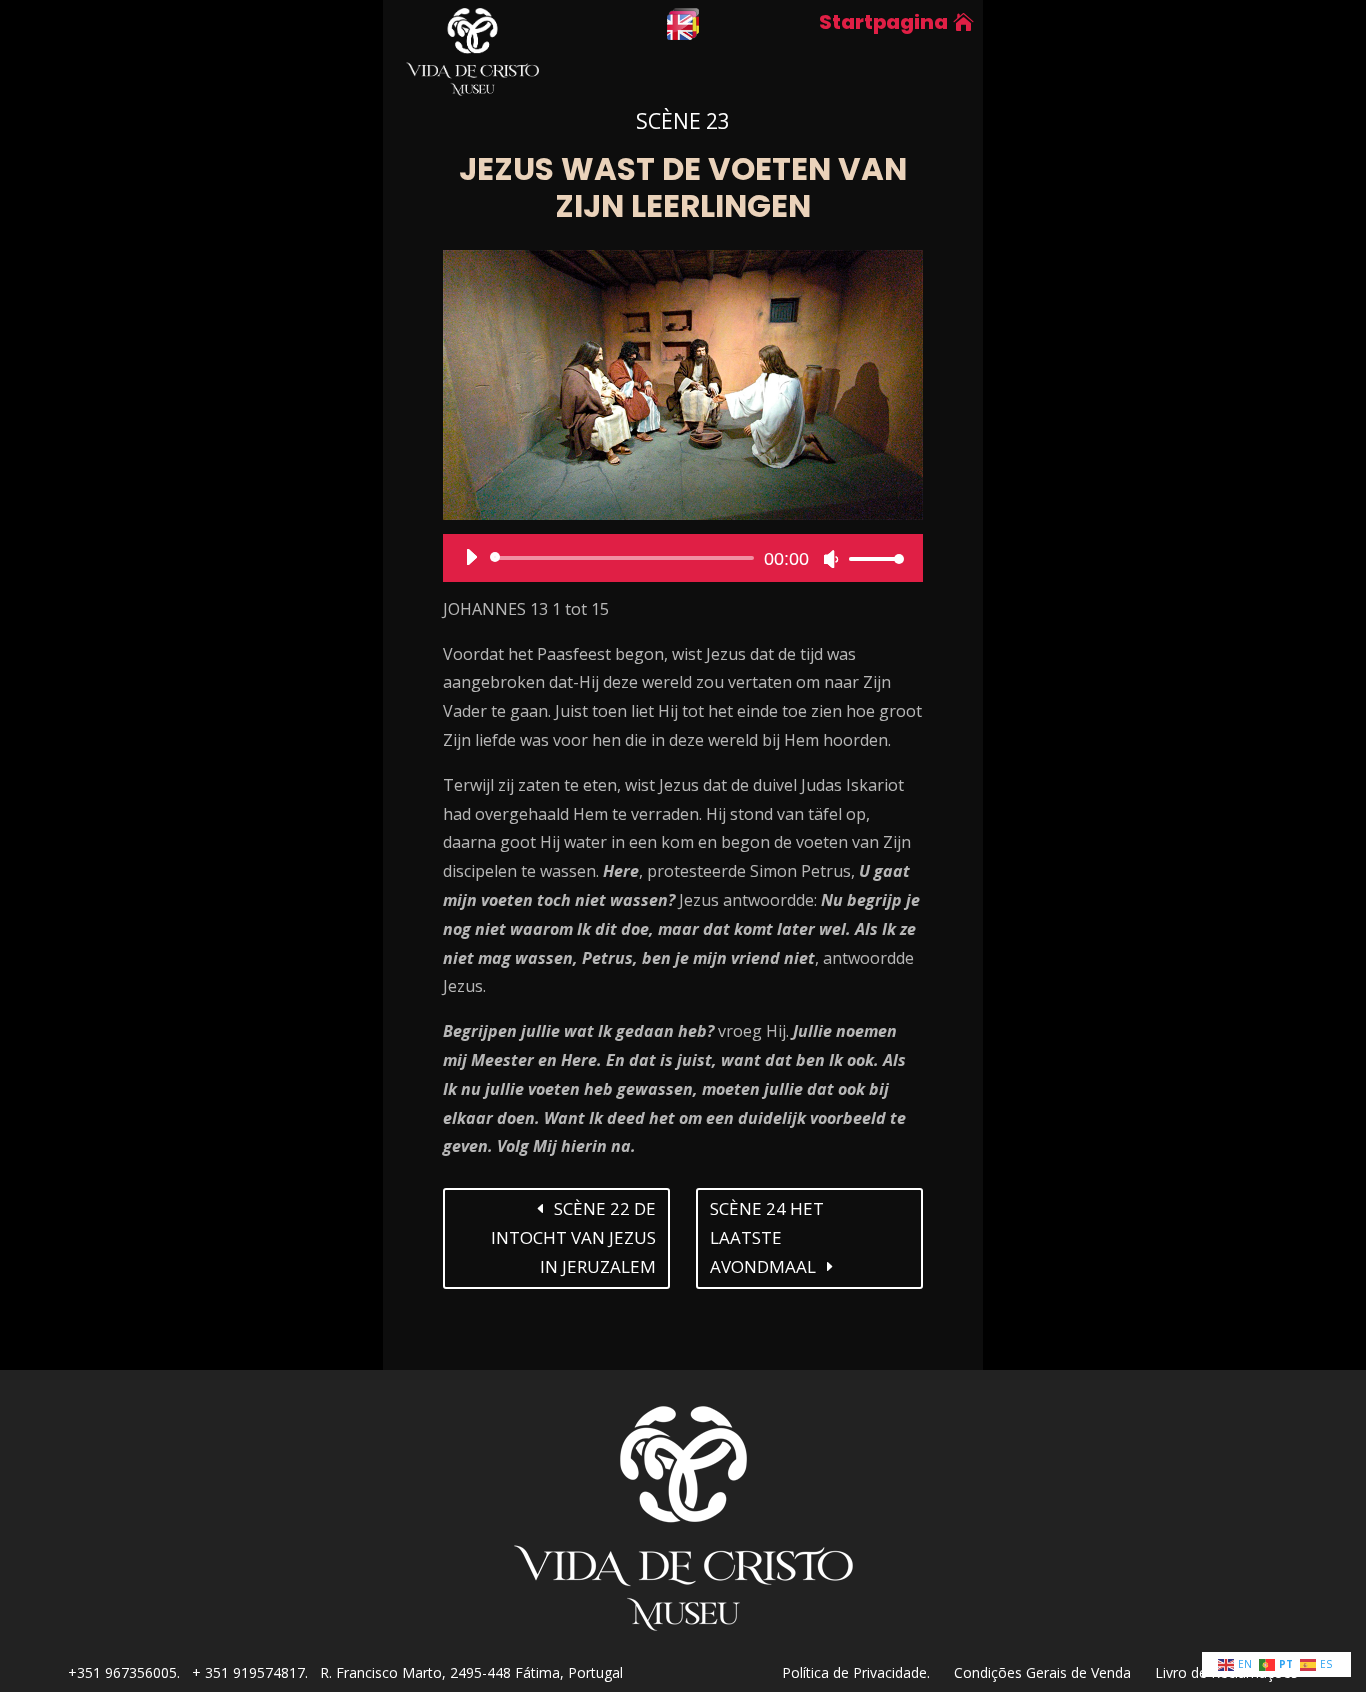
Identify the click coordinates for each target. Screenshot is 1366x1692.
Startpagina (883, 22)
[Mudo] (831, 559)
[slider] (871, 558)
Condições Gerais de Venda (1054, 1672)
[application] (677, 558)
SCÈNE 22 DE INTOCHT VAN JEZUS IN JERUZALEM (573, 1237)
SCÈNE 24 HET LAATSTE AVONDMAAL (767, 1237)
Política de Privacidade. (868, 1672)
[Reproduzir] (471, 557)
